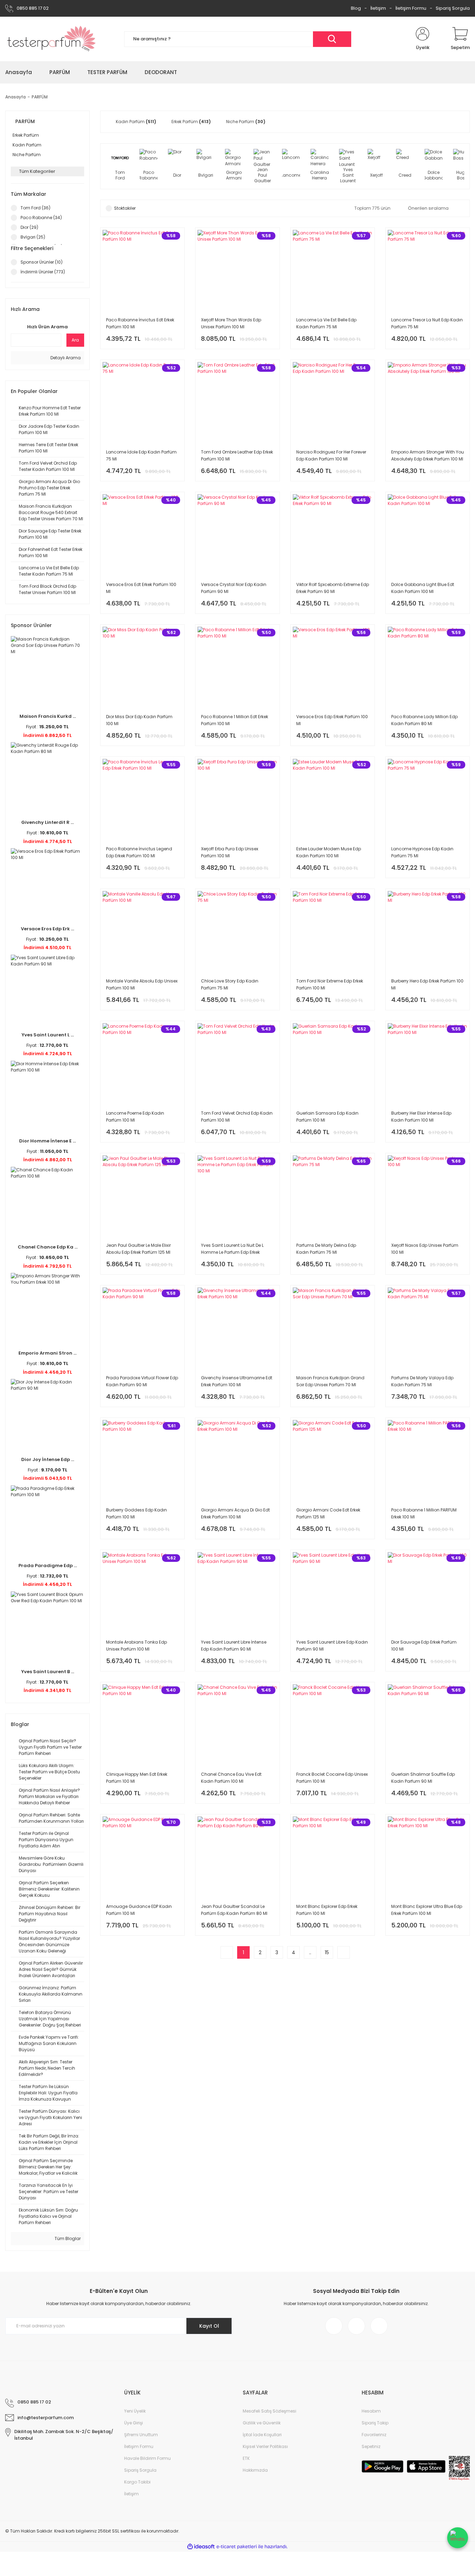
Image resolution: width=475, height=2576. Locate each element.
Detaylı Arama (65, 358)
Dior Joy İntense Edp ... (48, 1459)
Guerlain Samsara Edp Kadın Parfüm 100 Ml (327, 1117)
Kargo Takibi (137, 2482)
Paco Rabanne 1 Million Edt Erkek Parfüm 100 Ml (235, 720)
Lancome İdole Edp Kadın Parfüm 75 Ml (141, 455)
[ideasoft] (201, 2547)
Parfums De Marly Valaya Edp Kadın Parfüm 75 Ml (422, 1381)
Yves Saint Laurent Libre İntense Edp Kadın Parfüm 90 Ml (234, 1646)
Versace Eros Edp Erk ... (47, 929)
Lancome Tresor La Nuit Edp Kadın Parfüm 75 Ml (427, 323)
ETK (246, 2458)
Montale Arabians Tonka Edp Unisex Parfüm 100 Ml (136, 1646)
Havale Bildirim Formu (147, 2458)
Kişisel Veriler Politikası (265, 2446)
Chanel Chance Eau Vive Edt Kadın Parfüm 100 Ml (231, 1778)
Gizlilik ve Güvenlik (262, 2423)
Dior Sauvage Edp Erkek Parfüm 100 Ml (424, 1646)
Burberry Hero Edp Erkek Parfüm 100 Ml (427, 984)
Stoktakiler (125, 208)
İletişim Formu (411, 8)
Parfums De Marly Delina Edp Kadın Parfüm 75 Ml (326, 1249)
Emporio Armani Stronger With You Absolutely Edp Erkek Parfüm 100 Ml (428, 455)
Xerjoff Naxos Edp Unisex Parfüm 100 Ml (425, 1249)
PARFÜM (40, 97)
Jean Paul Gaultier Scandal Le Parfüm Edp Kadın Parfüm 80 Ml (234, 1910)
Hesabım (371, 2411)
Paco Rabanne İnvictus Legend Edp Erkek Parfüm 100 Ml (139, 852)
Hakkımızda (255, 2470)
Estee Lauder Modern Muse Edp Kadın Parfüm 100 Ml (329, 852)
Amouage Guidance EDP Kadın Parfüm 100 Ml (139, 1910)
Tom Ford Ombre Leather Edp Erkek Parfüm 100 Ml (237, 455)
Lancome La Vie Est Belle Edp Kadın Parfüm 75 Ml (326, 323)
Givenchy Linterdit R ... (47, 822)
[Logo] (52, 39)
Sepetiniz (371, 2446)
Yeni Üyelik (135, 2411)
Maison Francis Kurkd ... (48, 716)
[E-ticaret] (237, 2547)
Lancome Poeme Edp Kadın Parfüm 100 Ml (135, 1117)
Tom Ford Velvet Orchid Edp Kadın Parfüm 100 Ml (237, 1117)
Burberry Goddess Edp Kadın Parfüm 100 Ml (136, 1513)
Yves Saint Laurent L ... (48, 1035)
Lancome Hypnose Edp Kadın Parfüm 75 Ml (422, 852)
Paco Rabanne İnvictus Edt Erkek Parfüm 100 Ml (140, 323)
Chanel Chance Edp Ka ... (48, 1247)
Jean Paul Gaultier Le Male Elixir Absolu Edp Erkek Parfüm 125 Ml (138, 1249)
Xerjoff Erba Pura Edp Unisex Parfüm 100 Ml (230, 852)
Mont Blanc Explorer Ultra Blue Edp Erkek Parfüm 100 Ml (427, 1910)
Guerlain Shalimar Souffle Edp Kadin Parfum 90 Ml (423, 1778)
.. (310, 1952)
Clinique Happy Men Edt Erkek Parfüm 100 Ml (137, 1778)
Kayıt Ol (209, 2326)
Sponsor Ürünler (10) (42, 262)
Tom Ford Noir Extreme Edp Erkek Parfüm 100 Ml (330, 984)
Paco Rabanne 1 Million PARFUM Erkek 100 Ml (424, 1513)
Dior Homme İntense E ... (47, 1141)
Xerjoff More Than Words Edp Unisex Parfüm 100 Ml (231, 323)
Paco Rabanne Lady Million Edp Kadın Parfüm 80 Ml (424, 720)
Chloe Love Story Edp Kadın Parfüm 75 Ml (230, 984)
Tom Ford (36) (35, 208)
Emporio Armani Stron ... (47, 1353)
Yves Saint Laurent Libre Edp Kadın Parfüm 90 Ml (332, 1646)
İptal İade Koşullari (262, 2435)
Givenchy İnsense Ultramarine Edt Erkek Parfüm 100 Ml (237, 1381)
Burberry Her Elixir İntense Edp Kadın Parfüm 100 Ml (421, 1117)
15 (327, 1952)
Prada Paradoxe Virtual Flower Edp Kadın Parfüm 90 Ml (142, 1381)
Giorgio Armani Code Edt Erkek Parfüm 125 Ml (328, 1513)
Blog (356, 8)
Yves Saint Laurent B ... (48, 1672)
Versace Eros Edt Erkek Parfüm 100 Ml (141, 588)
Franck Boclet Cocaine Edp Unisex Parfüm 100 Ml (332, 1778)
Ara (75, 340)
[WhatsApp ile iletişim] (458, 2538)
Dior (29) (29, 227)
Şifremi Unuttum (141, 2435)
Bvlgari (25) (33, 237)
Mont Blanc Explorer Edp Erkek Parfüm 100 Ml (327, 1910)
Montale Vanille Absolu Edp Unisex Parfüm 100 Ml (142, 984)
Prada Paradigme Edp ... (48, 1566)
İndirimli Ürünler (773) (43, 272)
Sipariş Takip (375, 2423)
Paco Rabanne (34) (41, 218)
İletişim (378, 8)
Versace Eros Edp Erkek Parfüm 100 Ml (332, 720)
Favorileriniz (374, 2435)
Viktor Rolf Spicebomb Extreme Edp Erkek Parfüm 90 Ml (333, 588)
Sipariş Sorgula (453, 8)
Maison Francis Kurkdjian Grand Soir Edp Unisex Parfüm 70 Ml (330, 1381)
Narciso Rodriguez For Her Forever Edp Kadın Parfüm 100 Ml (331, 455)
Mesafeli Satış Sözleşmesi (269, 2411)
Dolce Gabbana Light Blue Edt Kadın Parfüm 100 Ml (423, 588)
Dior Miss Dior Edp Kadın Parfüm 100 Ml (139, 720)
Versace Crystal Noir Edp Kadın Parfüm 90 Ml (234, 588)
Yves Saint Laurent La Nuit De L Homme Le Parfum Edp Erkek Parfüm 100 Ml (232, 1249)
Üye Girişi (134, 2423)
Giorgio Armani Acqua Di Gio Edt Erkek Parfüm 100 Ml (235, 1513)
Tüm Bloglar (67, 2238)
